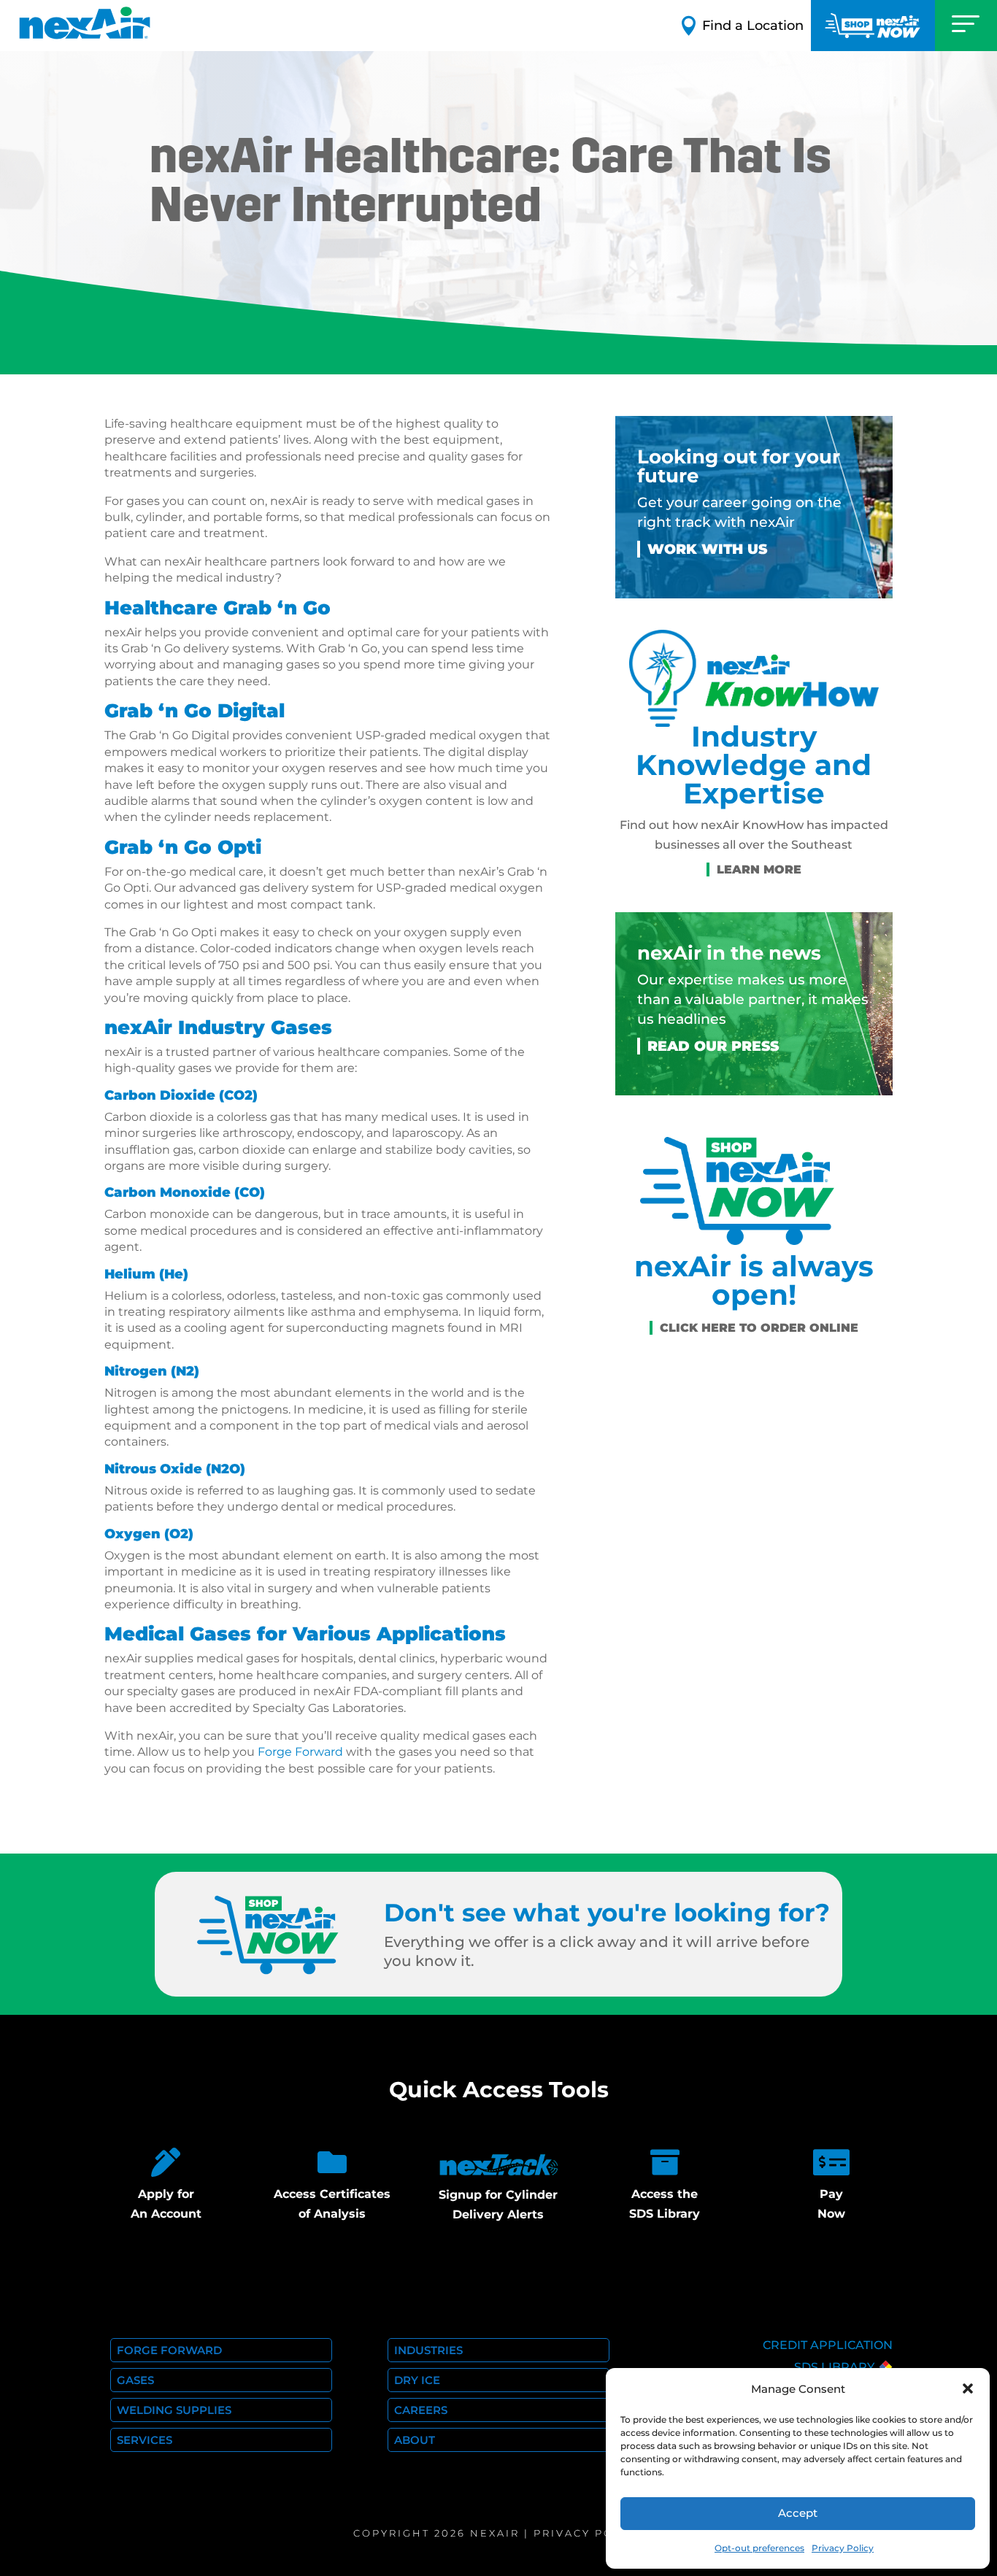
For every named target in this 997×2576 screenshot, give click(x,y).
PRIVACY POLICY (589, 2533)
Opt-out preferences (759, 2548)
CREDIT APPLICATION (828, 2345)
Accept (798, 2513)
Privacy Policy (843, 2548)
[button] (968, 2388)
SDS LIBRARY (834, 2367)
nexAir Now (873, 26)
